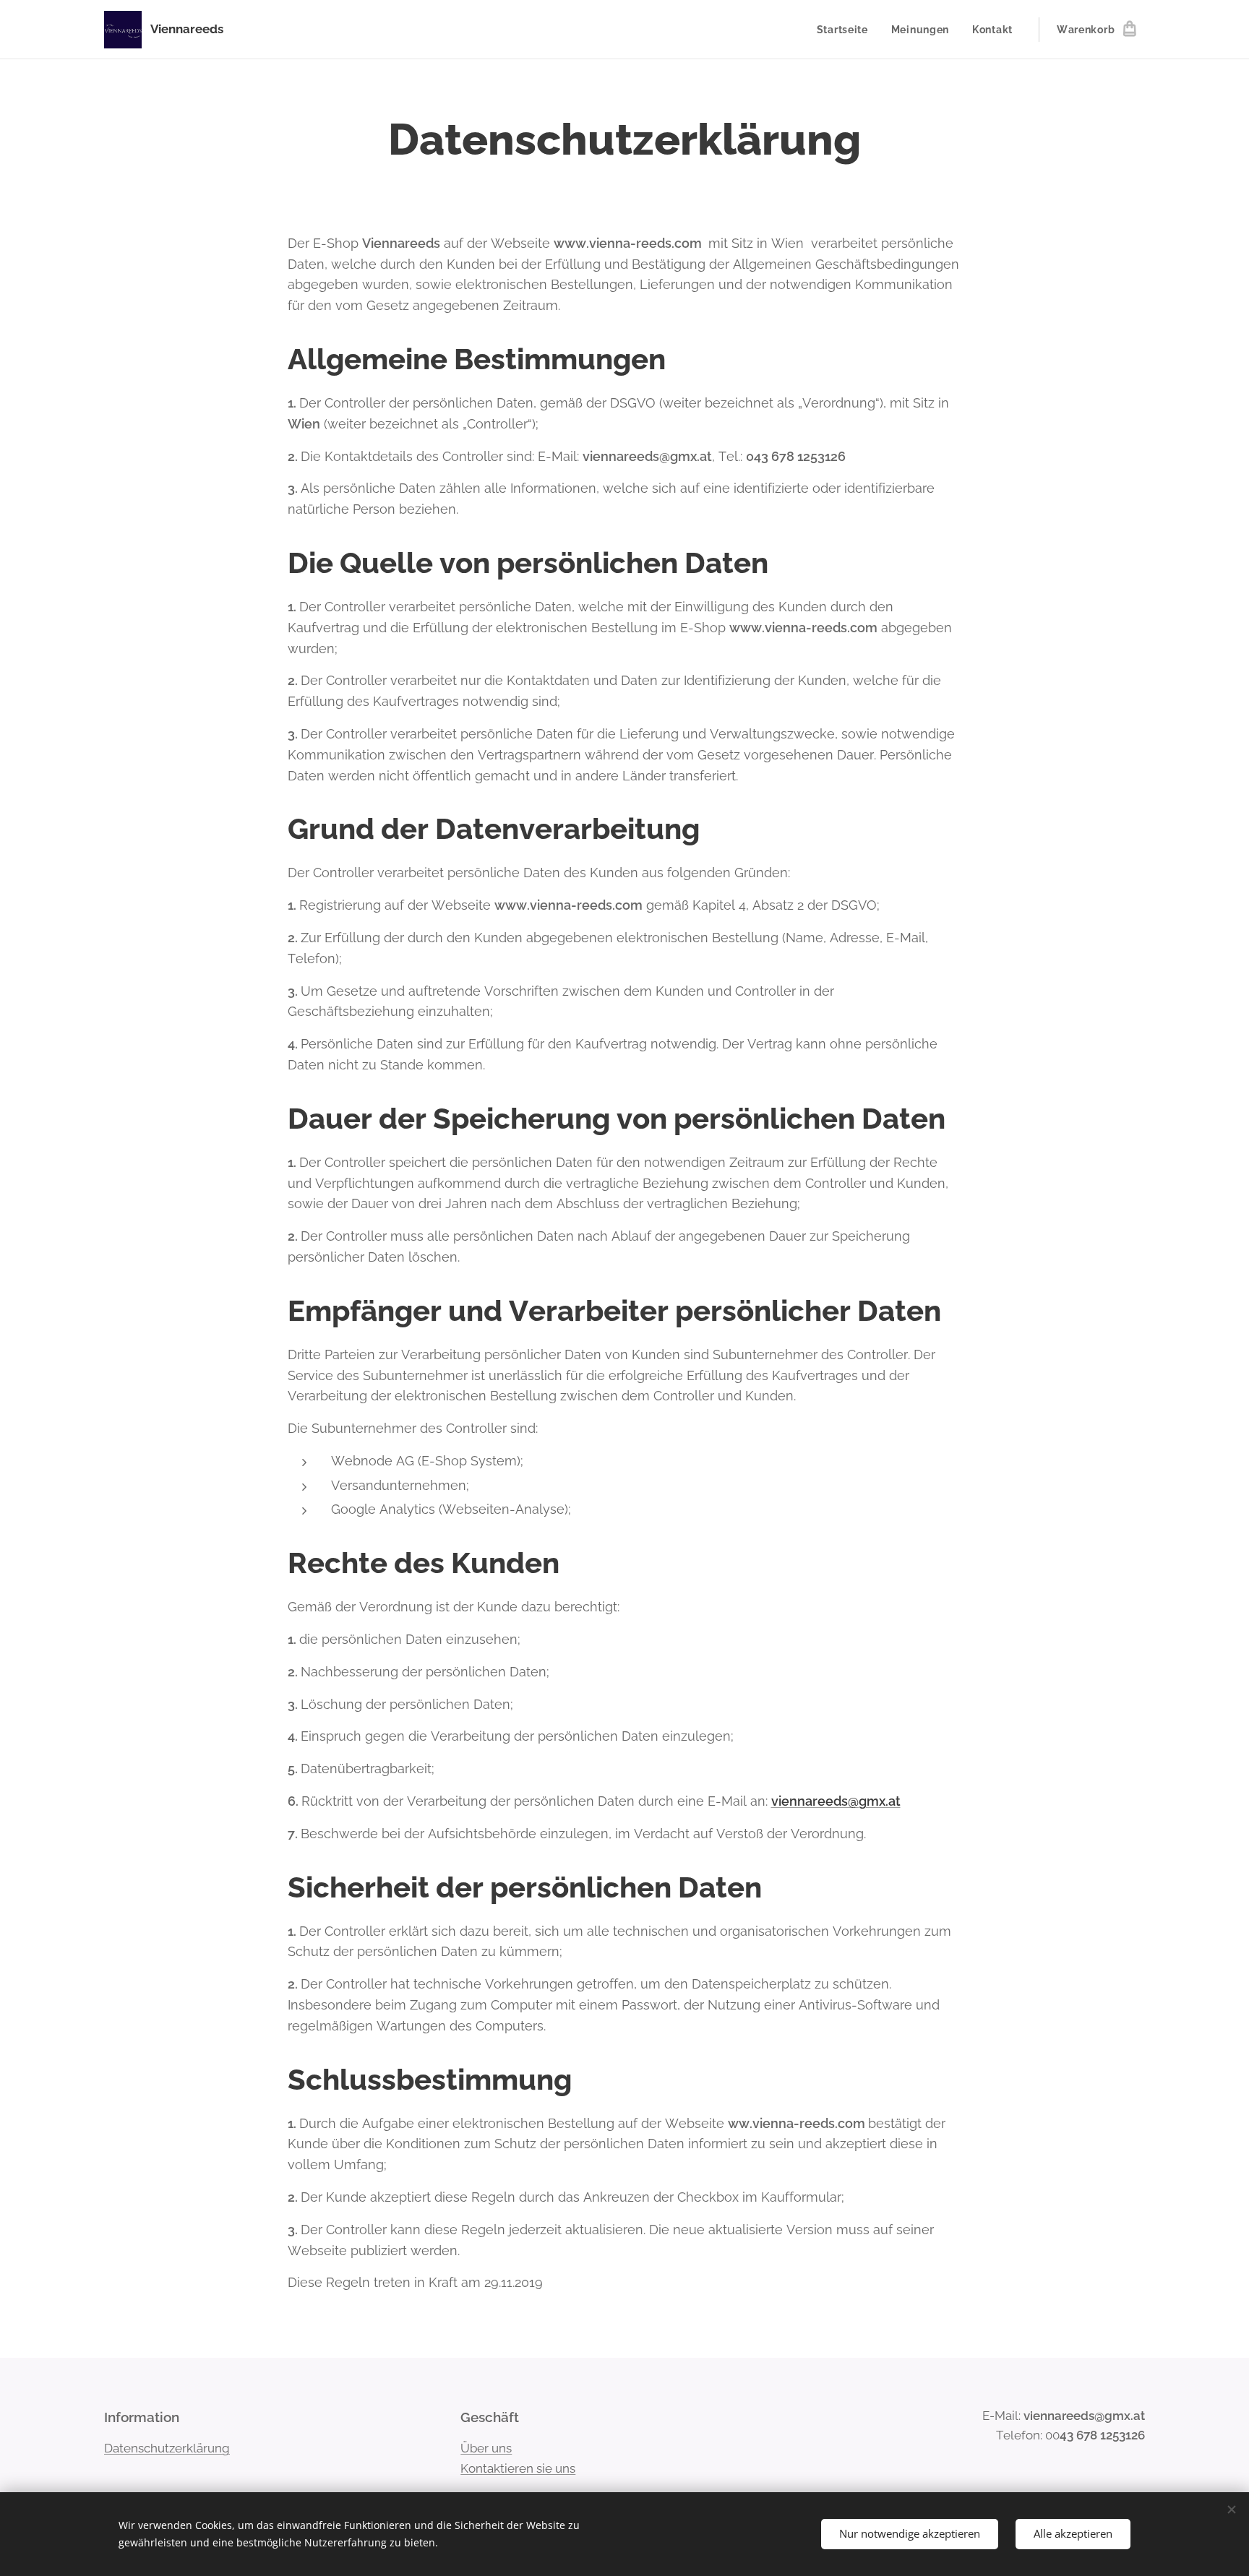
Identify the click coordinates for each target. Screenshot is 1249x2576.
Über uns (486, 2448)
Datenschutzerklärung (167, 2448)
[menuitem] (846, 30)
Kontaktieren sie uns (518, 2468)
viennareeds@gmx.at (836, 1801)
